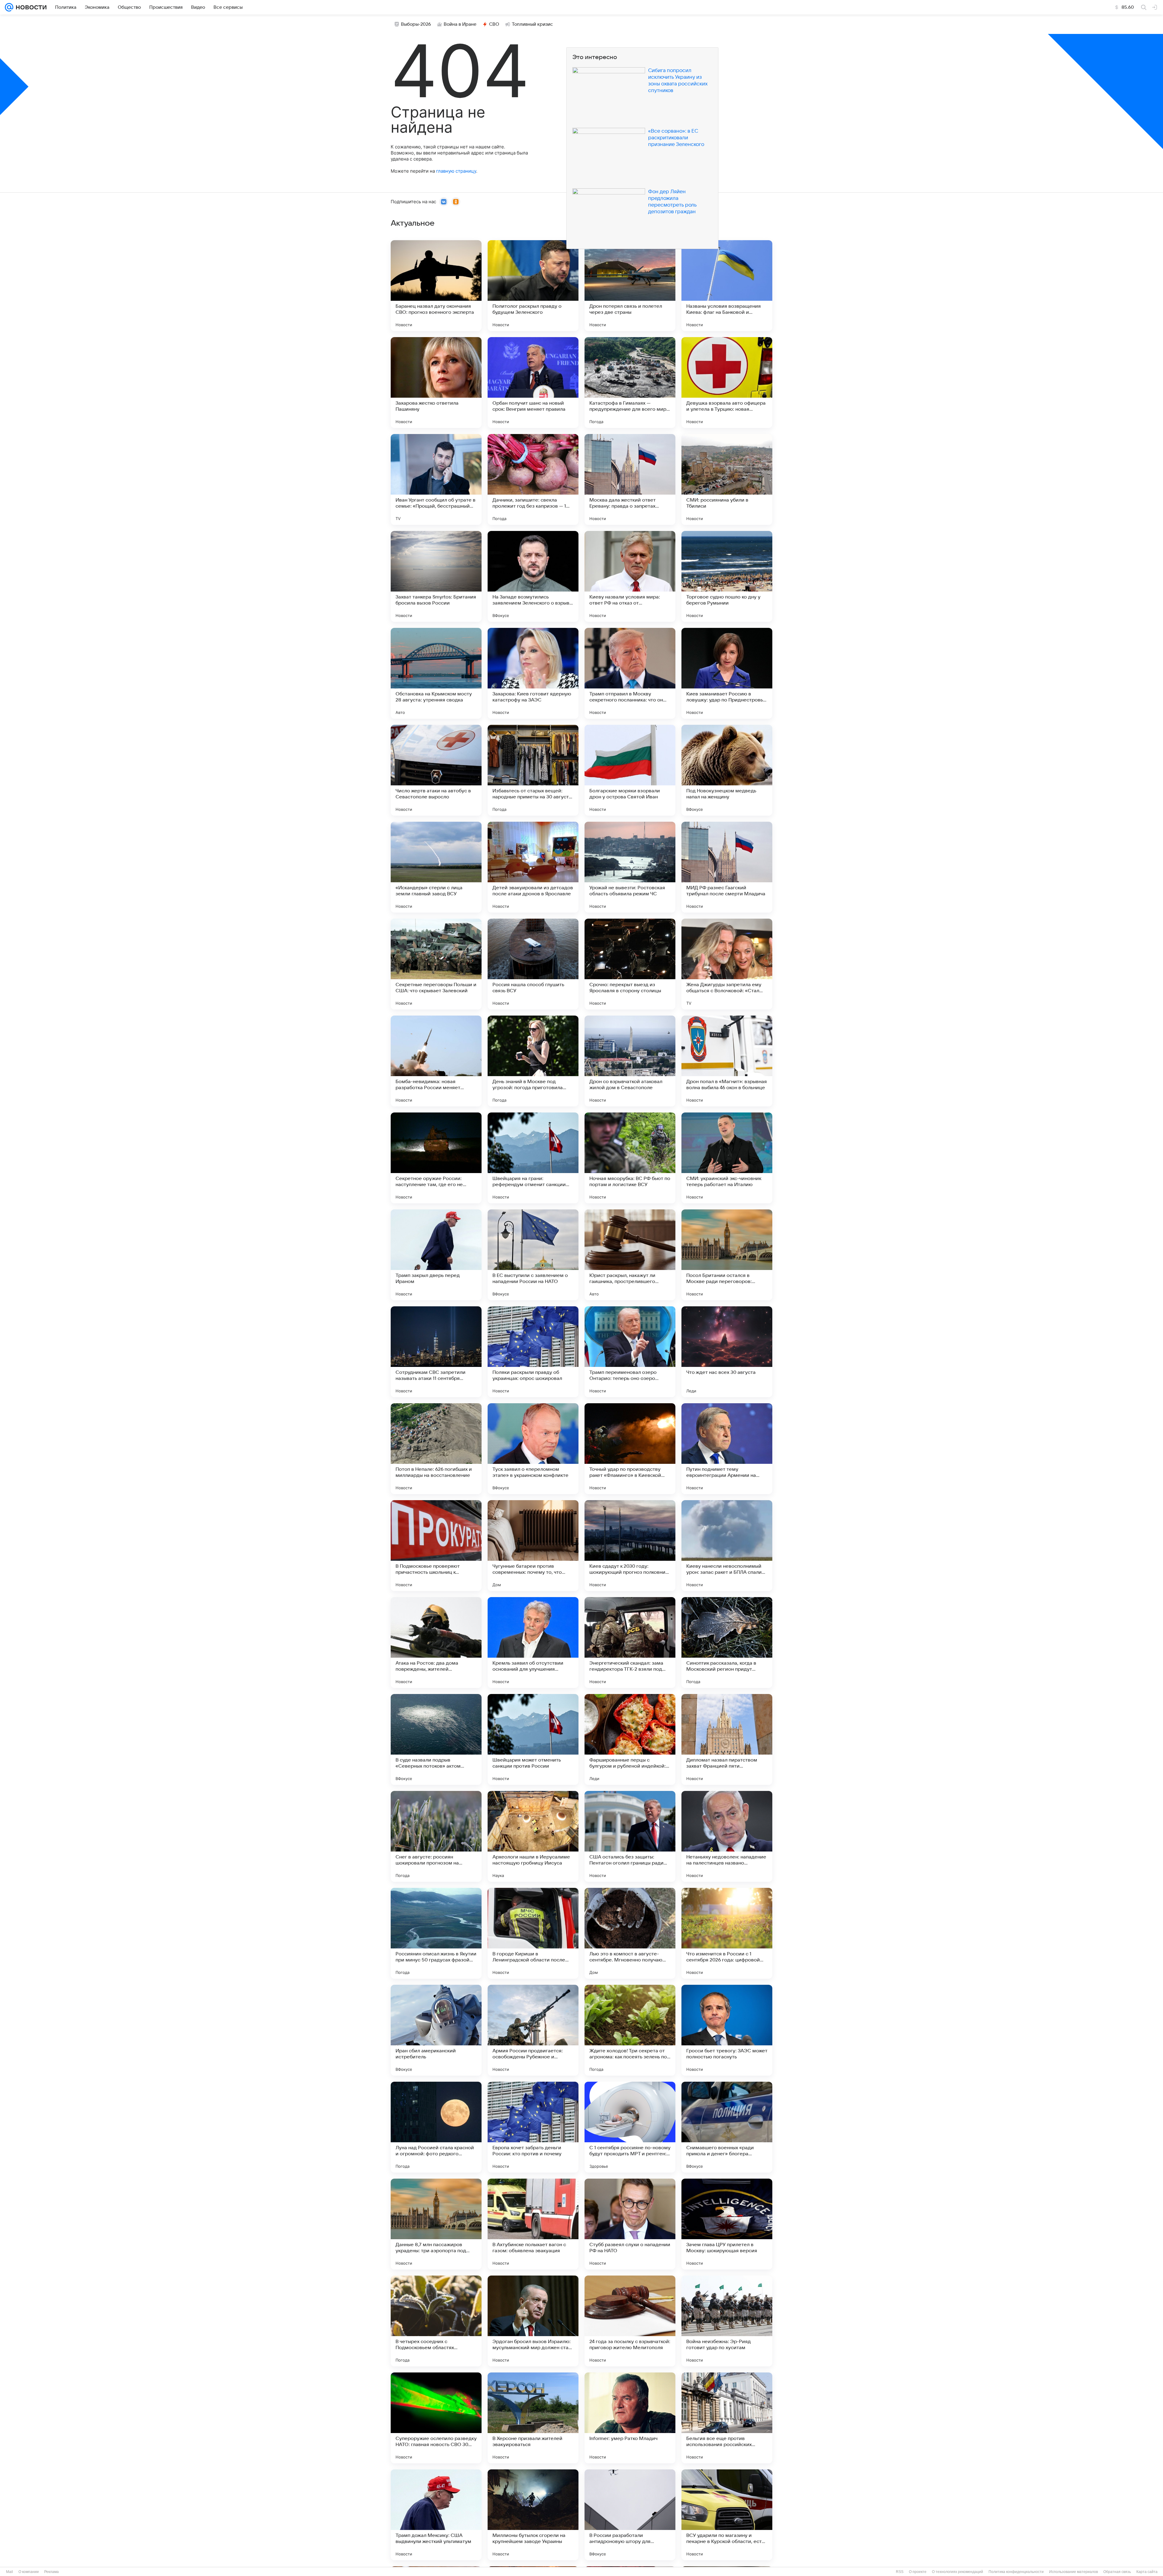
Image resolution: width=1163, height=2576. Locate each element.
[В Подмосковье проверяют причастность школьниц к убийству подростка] (436, 1546)
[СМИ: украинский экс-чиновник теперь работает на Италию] (727, 1158)
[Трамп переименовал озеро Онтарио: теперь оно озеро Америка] (630, 1352)
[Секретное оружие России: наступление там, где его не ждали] (436, 1158)
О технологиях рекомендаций (958, 2572)
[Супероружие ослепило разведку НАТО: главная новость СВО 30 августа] (436, 2418)
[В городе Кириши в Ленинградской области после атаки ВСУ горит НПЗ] (533, 1933)
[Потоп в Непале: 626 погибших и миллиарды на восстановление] (436, 1449)
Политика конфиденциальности (1016, 2572)
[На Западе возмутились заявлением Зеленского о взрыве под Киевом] (533, 576)
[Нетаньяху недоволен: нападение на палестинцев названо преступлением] (727, 1836)
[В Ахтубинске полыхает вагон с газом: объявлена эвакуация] (533, 2224)
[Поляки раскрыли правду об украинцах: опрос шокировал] (533, 1352)
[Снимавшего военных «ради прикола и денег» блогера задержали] (727, 2127)
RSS (900, 2572)
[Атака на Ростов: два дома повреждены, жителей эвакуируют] (436, 1643)
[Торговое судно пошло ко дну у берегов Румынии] (727, 576)
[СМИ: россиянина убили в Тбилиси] (727, 479)
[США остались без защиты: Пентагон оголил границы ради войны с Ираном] (630, 1836)
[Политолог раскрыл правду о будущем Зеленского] (533, 286)
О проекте (918, 2572)
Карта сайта (1147, 2572)
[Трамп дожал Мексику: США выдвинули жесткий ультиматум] (436, 2515)
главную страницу (456, 171)
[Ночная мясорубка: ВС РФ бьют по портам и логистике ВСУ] (630, 1158)
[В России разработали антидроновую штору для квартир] (630, 2515)
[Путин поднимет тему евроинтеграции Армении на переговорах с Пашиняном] (727, 1449)
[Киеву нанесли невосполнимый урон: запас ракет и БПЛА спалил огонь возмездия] (727, 1546)
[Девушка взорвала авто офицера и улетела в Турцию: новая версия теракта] (727, 383)
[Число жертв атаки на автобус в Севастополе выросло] (436, 770)
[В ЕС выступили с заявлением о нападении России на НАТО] (533, 1255)
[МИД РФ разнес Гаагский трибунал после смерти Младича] (727, 867)
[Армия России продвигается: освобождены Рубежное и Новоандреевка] (533, 2030)
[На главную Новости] (30, 7)
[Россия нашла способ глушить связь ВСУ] (533, 964)
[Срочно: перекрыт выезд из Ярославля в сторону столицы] (630, 964)
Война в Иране (460, 24)
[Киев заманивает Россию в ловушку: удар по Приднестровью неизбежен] (727, 673)
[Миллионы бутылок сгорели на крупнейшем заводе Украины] (533, 2515)
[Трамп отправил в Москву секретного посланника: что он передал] (630, 673)
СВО (494, 24)
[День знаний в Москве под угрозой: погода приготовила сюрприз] (533, 1061)
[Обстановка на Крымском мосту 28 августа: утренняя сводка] (436, 673)
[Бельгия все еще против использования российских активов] (727, 2418)
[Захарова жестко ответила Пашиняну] (436, 383)
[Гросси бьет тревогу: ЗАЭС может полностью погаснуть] (727, 2030)
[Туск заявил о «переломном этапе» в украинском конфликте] (533, 1449)
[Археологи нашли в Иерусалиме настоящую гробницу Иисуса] (533, 1836)
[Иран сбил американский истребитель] (436, 2030)
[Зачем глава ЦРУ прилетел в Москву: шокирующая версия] (727, 2224)
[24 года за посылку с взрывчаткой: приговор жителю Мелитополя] (630, 2321)
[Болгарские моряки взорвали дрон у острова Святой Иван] (630, 770)
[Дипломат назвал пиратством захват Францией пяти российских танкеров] (727, 1739)
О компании (29, 2572)
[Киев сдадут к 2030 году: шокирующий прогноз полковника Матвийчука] (630, 1546)
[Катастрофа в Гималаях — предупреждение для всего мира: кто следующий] (630, 383)
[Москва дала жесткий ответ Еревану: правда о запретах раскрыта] (630, 479)
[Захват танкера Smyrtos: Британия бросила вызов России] (436, 576)
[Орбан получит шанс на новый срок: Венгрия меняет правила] (533, 383)
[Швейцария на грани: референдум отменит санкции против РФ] (533, 1158)
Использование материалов (1074, 2572)
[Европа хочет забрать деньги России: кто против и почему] (533, 2127)
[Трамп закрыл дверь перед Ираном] (436, 1255)
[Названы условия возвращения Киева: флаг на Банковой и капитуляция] (727, 286)
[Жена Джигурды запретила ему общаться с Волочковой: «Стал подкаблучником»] (727, 964)
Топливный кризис (532, 24)
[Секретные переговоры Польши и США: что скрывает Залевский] (436, 964)
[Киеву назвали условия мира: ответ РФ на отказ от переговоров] (630, 576)
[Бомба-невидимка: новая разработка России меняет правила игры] (436, 1061)
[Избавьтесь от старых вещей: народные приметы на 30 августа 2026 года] (533, 770)
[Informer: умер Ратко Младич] (630, 2418)
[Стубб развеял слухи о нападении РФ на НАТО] (630, 2224)
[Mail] (9, 7)
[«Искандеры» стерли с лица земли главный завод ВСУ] (436, 867)
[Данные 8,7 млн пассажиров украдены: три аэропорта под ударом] (436, 2224)
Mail (10, 2572)
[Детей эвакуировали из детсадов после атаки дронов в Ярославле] (533, 867)
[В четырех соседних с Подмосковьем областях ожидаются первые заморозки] (436, 2321)
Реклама (51, 2572)
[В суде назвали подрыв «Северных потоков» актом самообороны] (436, 1739)
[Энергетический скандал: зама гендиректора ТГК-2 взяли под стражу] (630, 1643)
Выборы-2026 (416, 24)
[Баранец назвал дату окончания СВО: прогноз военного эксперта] (436, 286)
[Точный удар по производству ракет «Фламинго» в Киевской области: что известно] (630, 1449)
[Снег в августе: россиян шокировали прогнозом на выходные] (436, 1836)
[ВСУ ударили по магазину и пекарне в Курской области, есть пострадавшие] (727, 2515)
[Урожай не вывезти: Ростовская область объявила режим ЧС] (630, 867)
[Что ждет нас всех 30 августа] (727, 1352)
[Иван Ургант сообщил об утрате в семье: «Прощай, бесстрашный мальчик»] (436, 479)
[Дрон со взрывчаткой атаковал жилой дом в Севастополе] (630, 1061)
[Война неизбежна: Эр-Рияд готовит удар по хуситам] (727, 2321)
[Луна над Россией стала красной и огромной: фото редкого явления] (436, 2127)
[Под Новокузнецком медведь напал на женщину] (727, 770)
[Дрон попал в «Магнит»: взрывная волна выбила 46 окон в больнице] (727, 1061)
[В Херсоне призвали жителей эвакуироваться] (533, 2418)
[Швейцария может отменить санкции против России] (533, 1739)
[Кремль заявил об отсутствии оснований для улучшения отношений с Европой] (533, 1643)
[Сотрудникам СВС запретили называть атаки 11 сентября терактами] (436, 1352)
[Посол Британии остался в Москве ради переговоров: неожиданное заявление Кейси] (727, 1255)
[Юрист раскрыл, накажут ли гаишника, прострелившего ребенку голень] (630, 1255)
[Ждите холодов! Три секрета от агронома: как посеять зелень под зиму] (630, 2030)
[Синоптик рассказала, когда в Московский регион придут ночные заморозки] (727, 1643)
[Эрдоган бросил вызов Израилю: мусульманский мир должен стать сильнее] (533, 2321)
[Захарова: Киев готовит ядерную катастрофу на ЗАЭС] (533, 673)
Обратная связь (1117, 2572)
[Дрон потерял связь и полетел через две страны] (630, 286)
